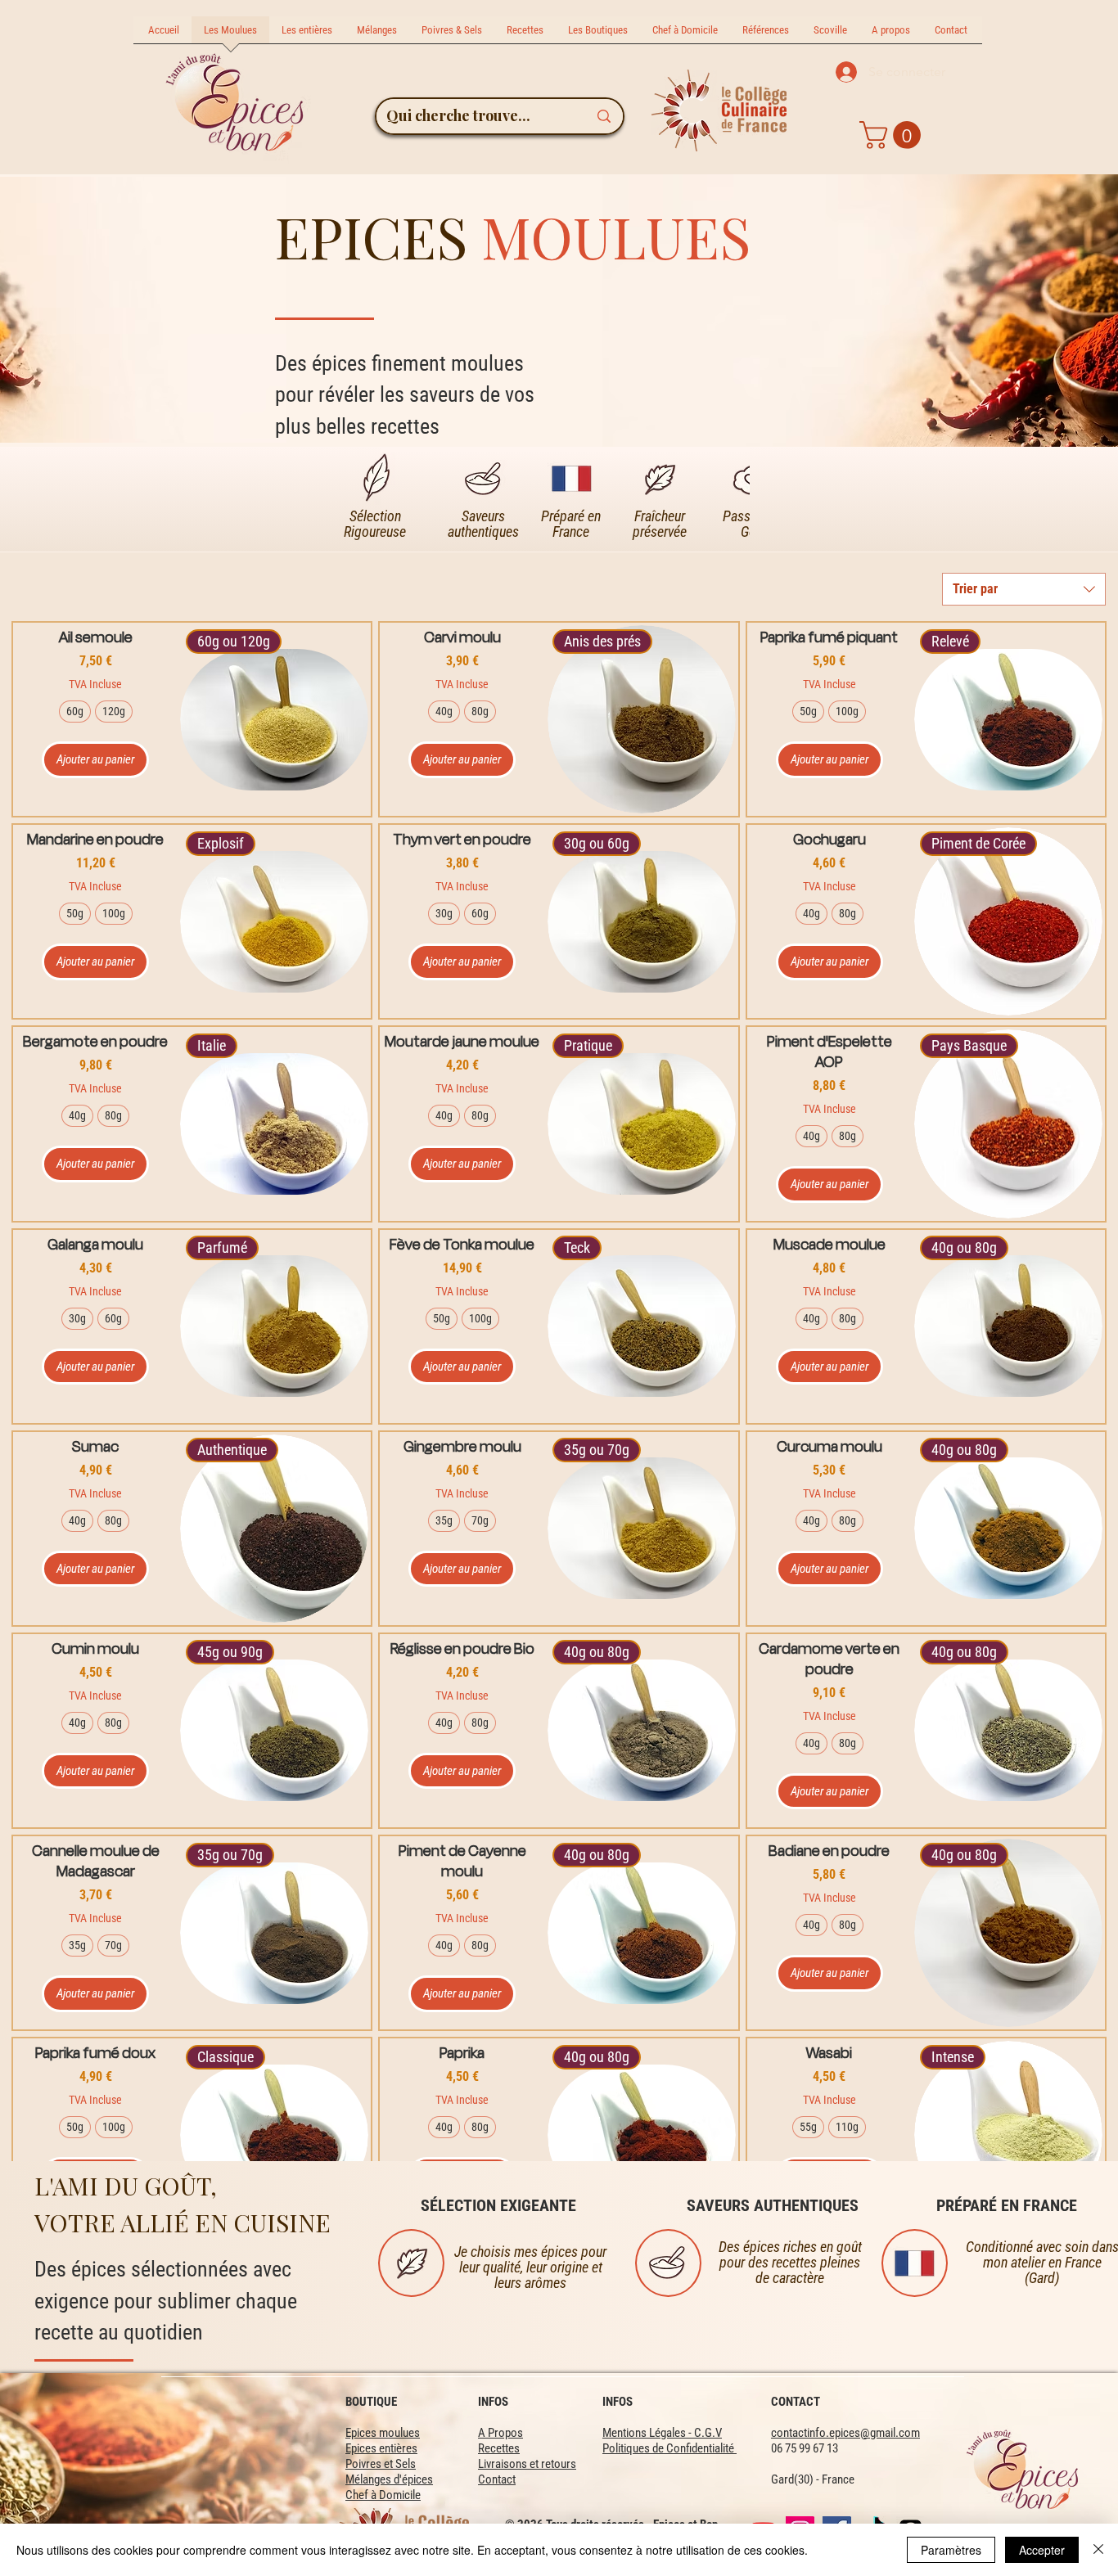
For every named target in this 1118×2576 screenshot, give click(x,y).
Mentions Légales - (648, 2433)
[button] (893, 135)
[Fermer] (1098, 2550)
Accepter (1042, 2550)
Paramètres (951, 2550)
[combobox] (1024, 589)
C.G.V (708, 2433)
